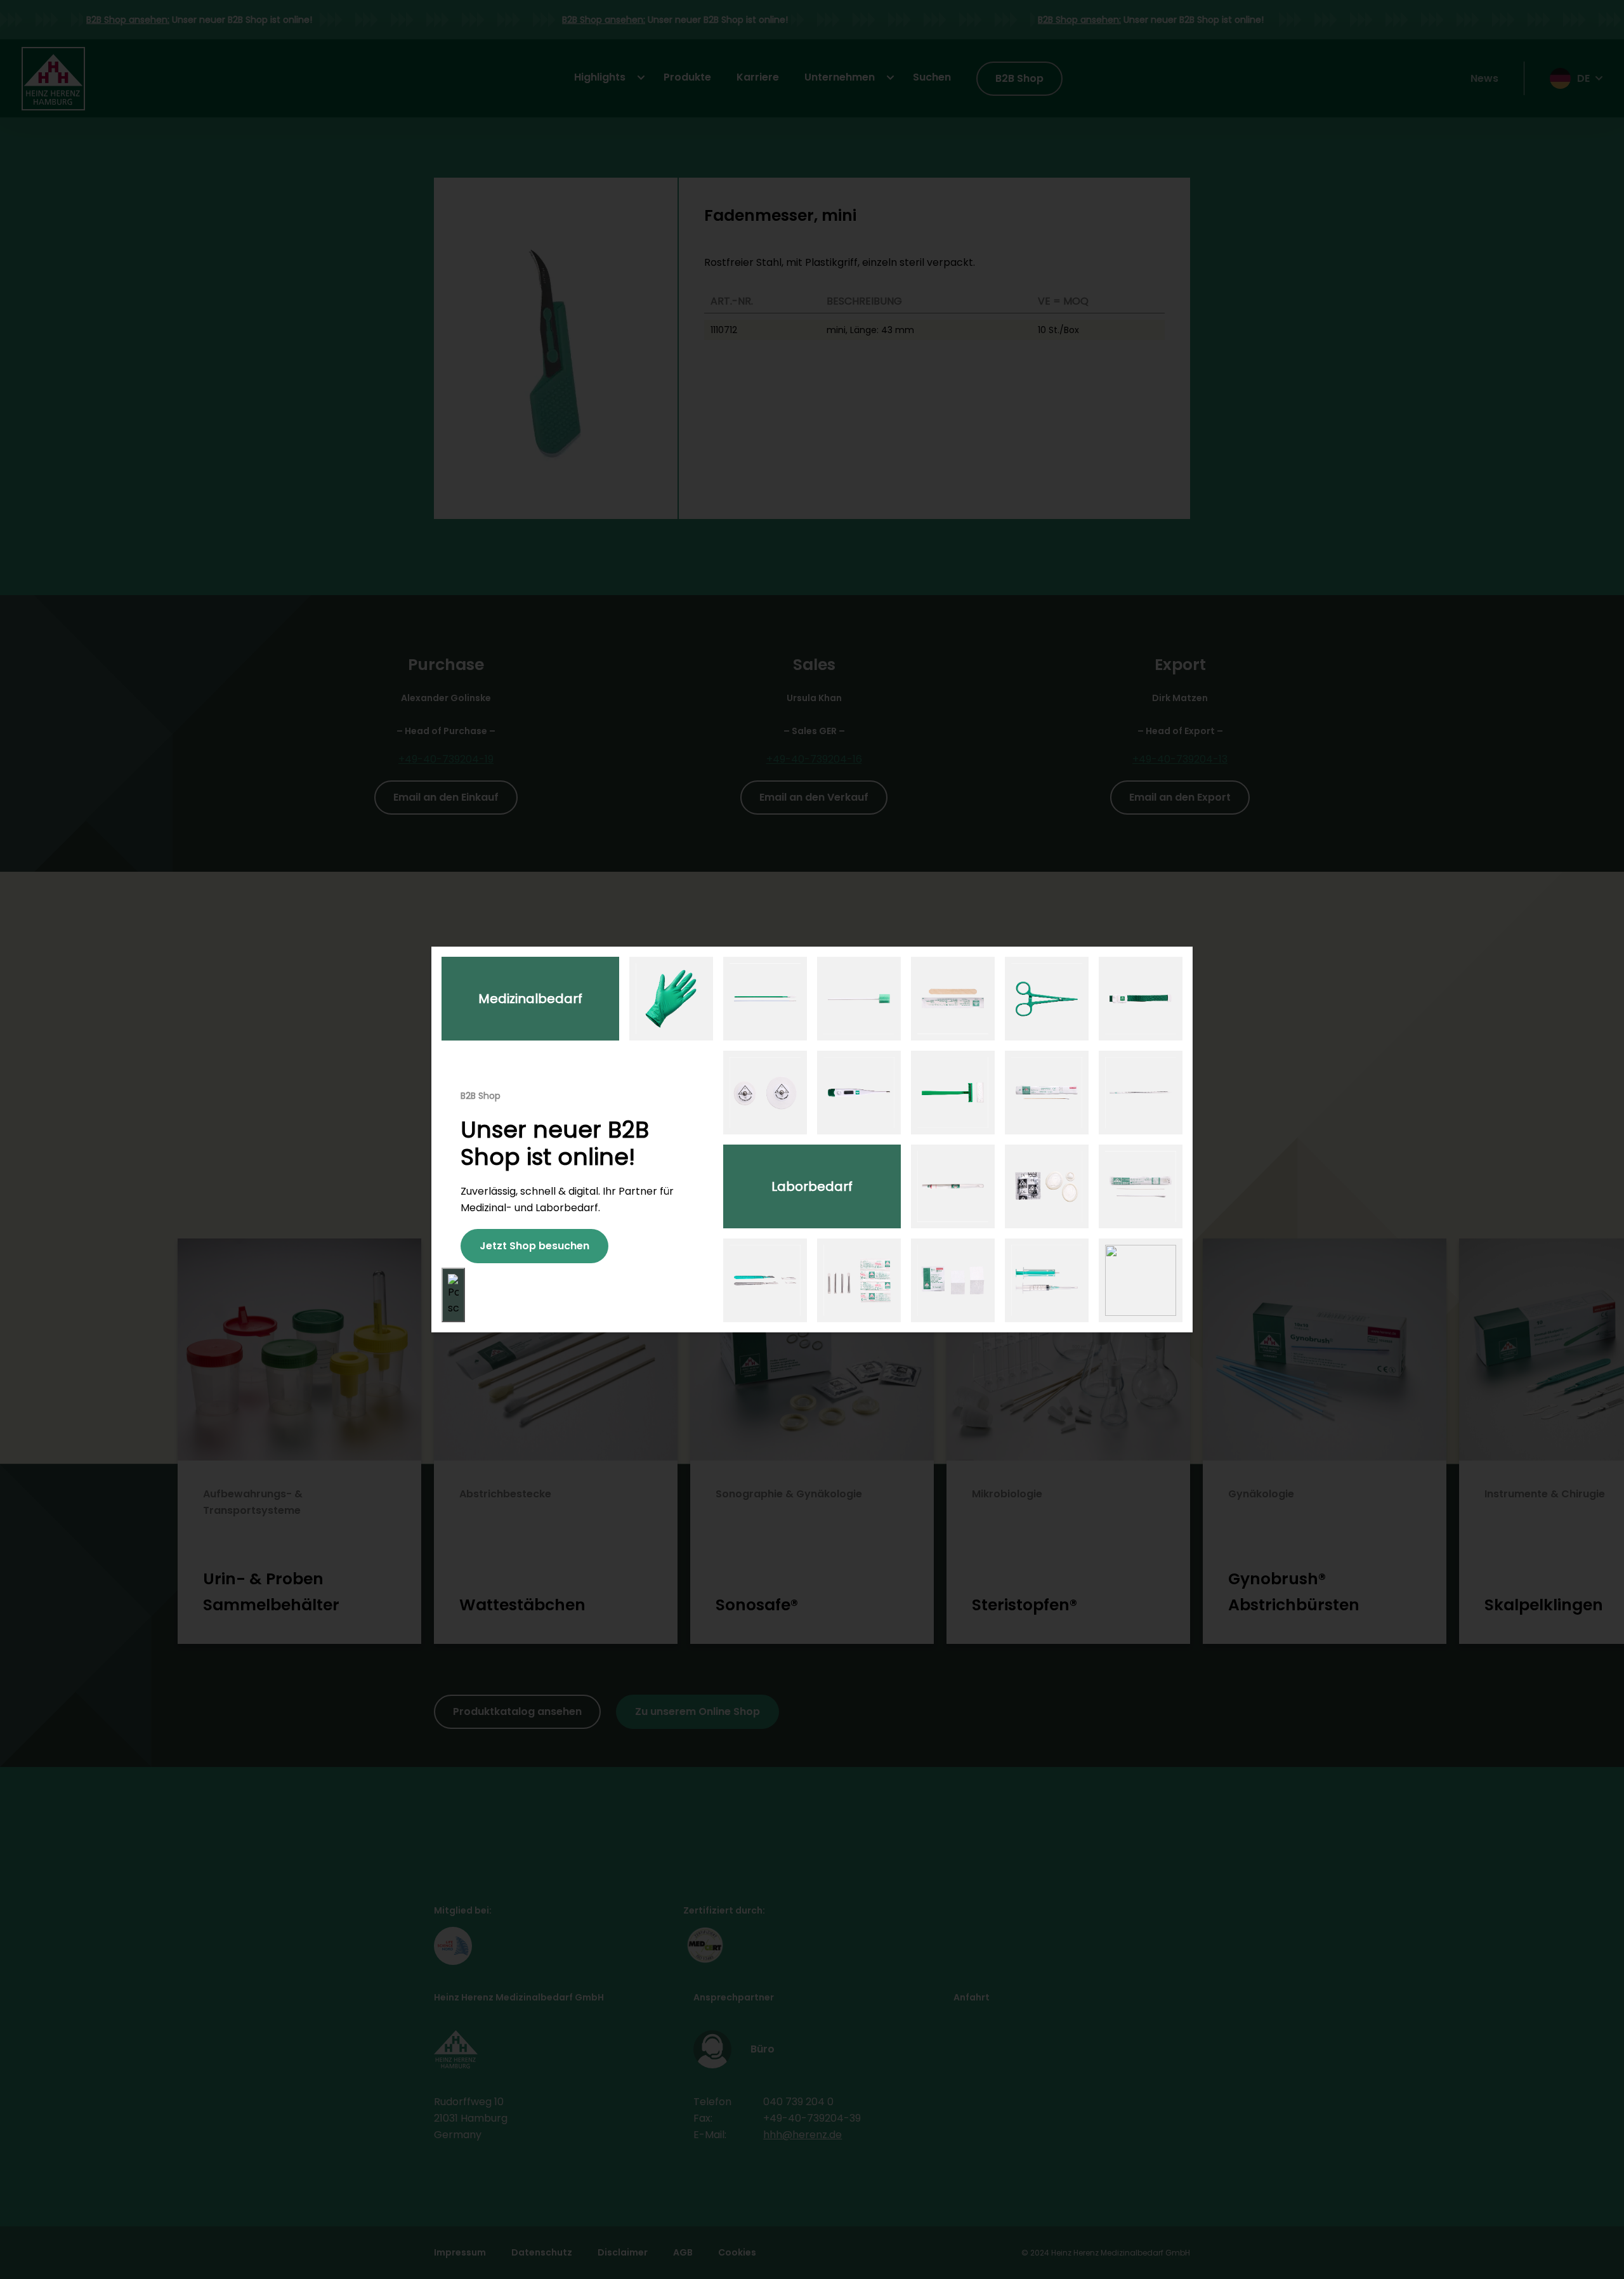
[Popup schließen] (453, 1295)
